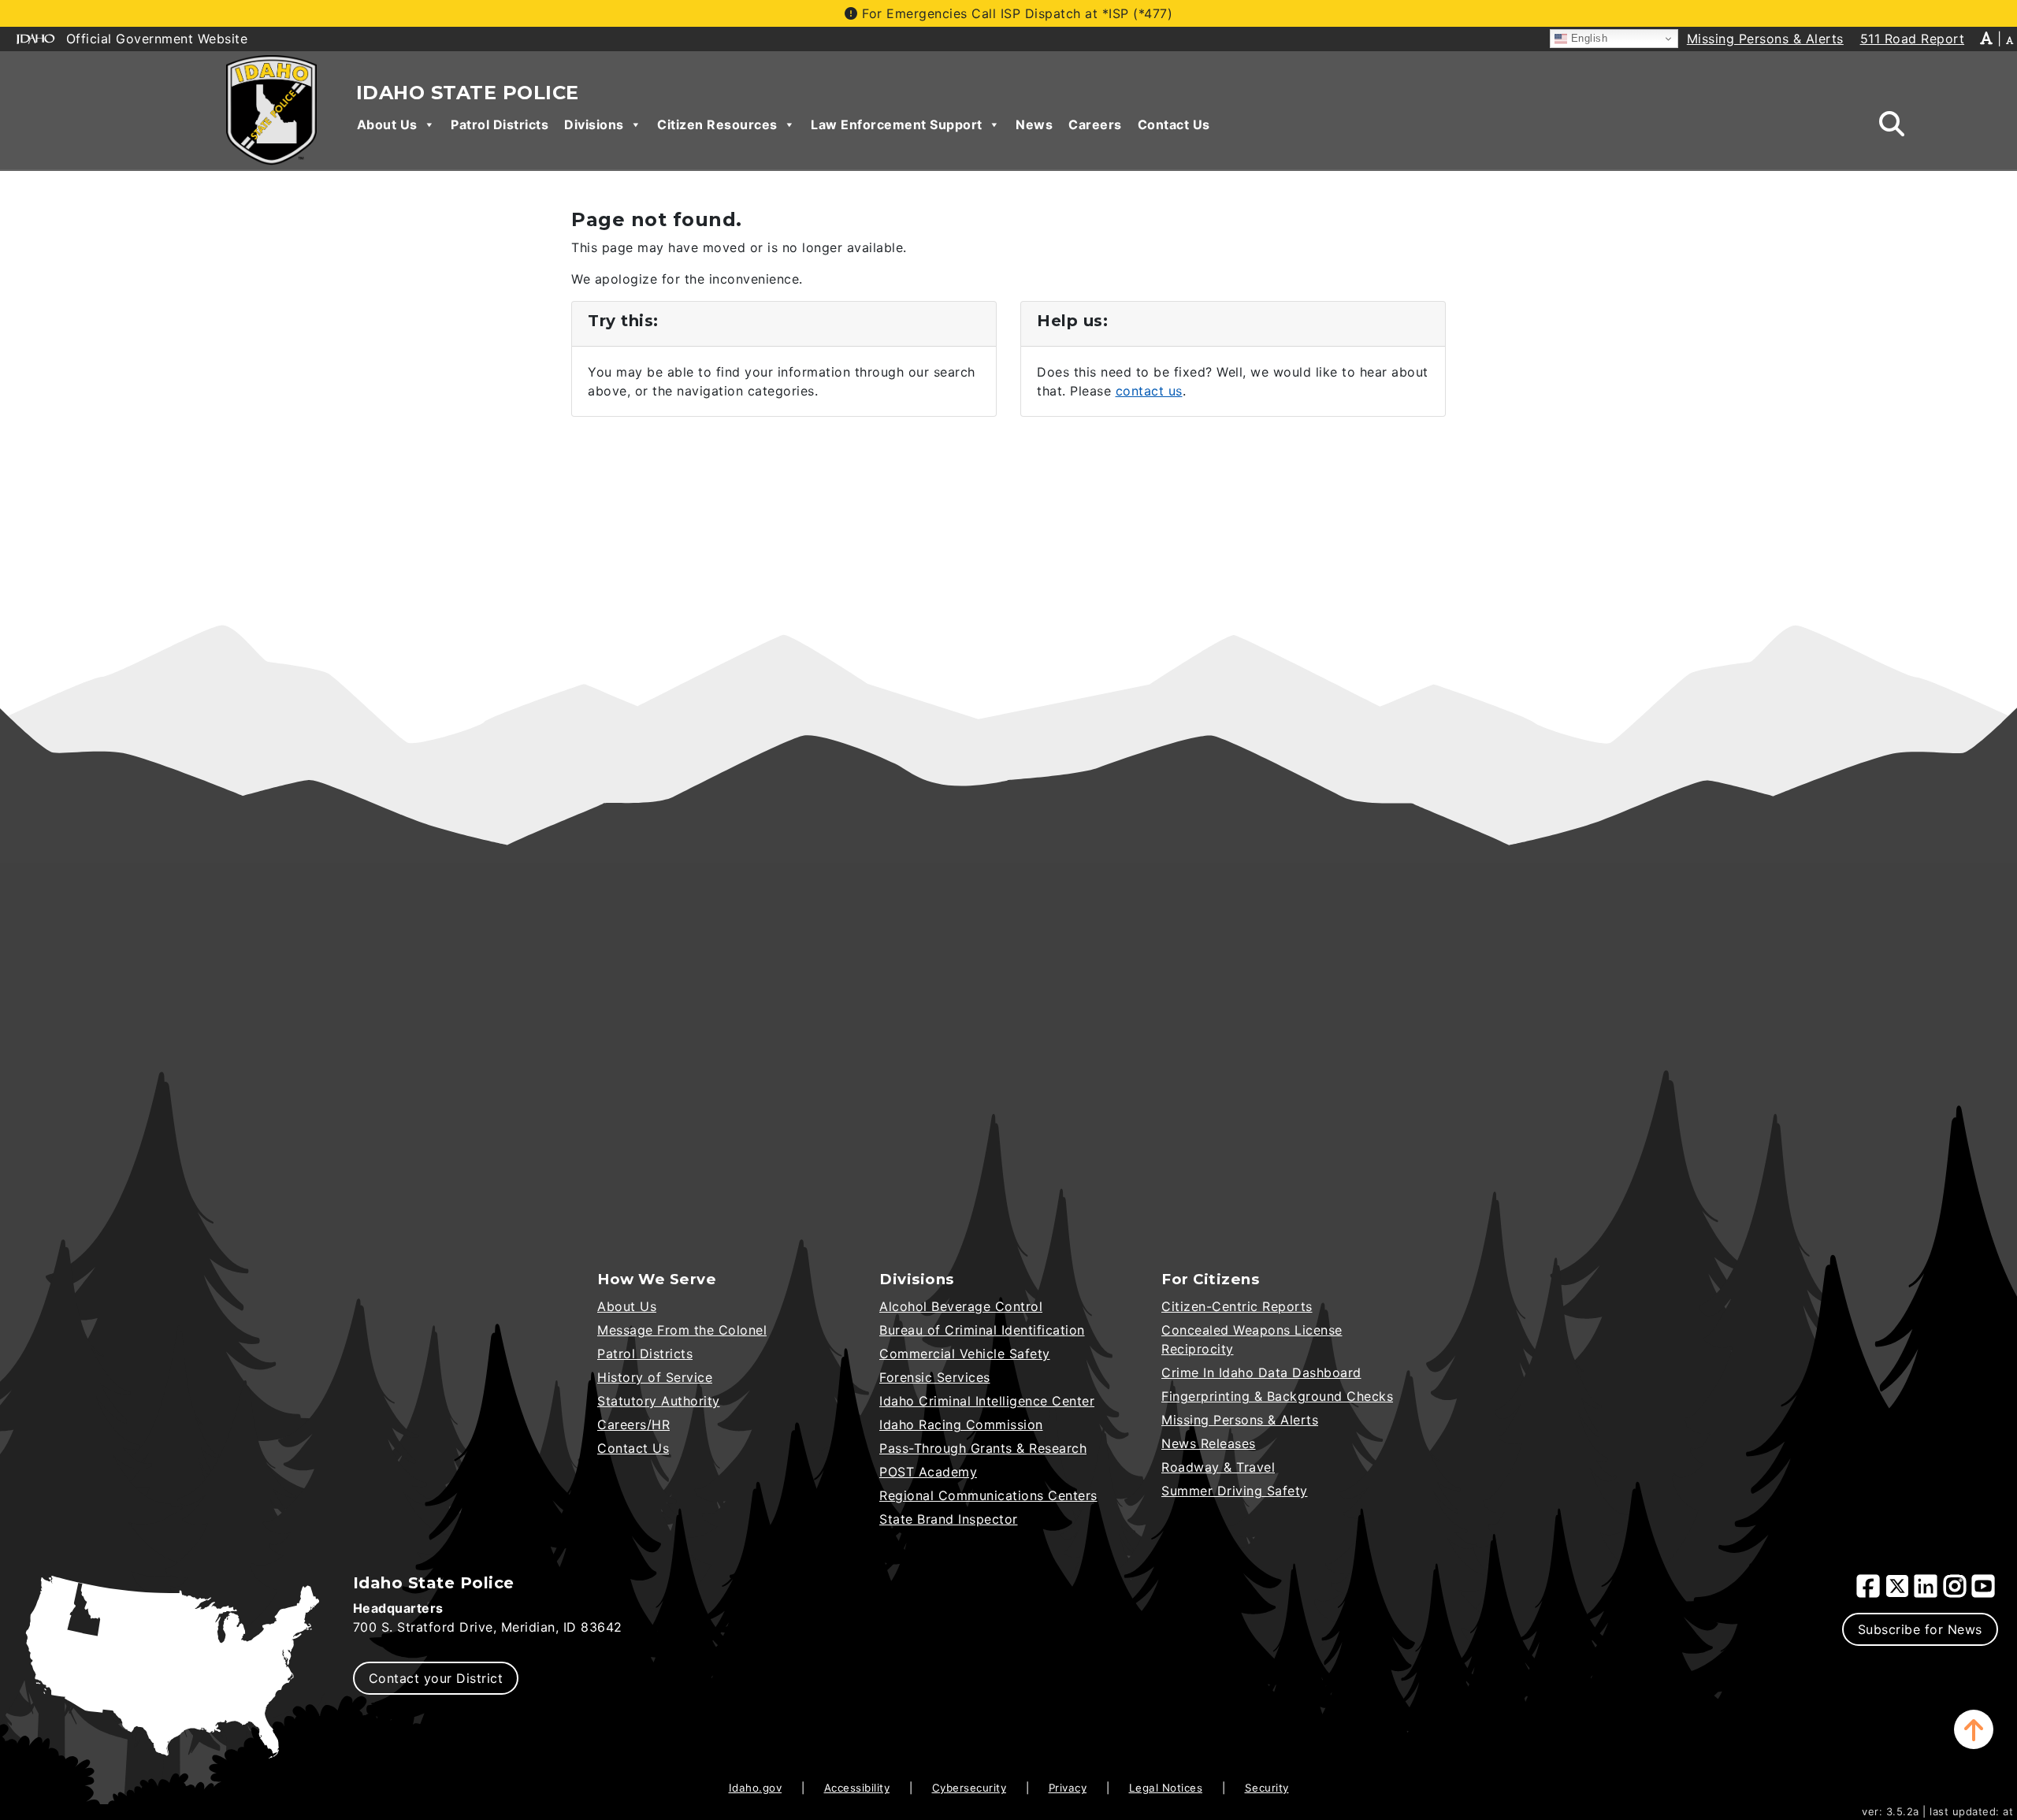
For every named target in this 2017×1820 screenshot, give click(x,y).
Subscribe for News (1920, 1629)
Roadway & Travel (1218, 1467)
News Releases (1209, 1443)
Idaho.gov (756, 1788)
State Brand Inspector (949, 1519)
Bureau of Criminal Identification (982, 1330)
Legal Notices (1166, 1788)
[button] (1974, 1729)
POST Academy (928, 1472)
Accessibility (857, 1788)
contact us (1149, 391)
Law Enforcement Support (897, 124)
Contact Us (1174, 124)
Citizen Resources (717, 124)
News (1034, 124)
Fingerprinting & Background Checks (1277, 1396)
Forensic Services (935, 1377)
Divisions (594, 124)
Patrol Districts (500, 124)
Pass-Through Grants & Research (983, 1448)
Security (1267, 1788)
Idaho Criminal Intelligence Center (987, 1401)
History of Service (655, 1377)
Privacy (1068, 1788)
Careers (1095, 124)
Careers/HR (633, 1424)
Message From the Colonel (682, 1330)
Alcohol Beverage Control (961, 1306)
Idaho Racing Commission (961, 1424)
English (1587, 38)
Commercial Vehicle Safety (965, 1354)
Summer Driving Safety (1235, 1491)
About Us (387, 124)
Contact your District (436, 1678)
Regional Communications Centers (988, 1495)
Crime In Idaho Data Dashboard (1261, 1372)
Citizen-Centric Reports (1237, 1306)
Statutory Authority (659, 1401)
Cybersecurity (969, 1788)
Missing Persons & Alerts (1240, 1420)
